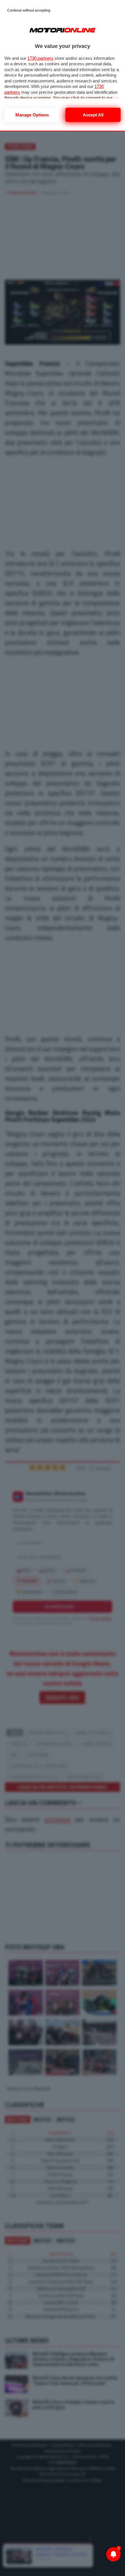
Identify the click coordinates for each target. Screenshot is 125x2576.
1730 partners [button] (40, 58)
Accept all (93, 115)
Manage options (32, 115)
